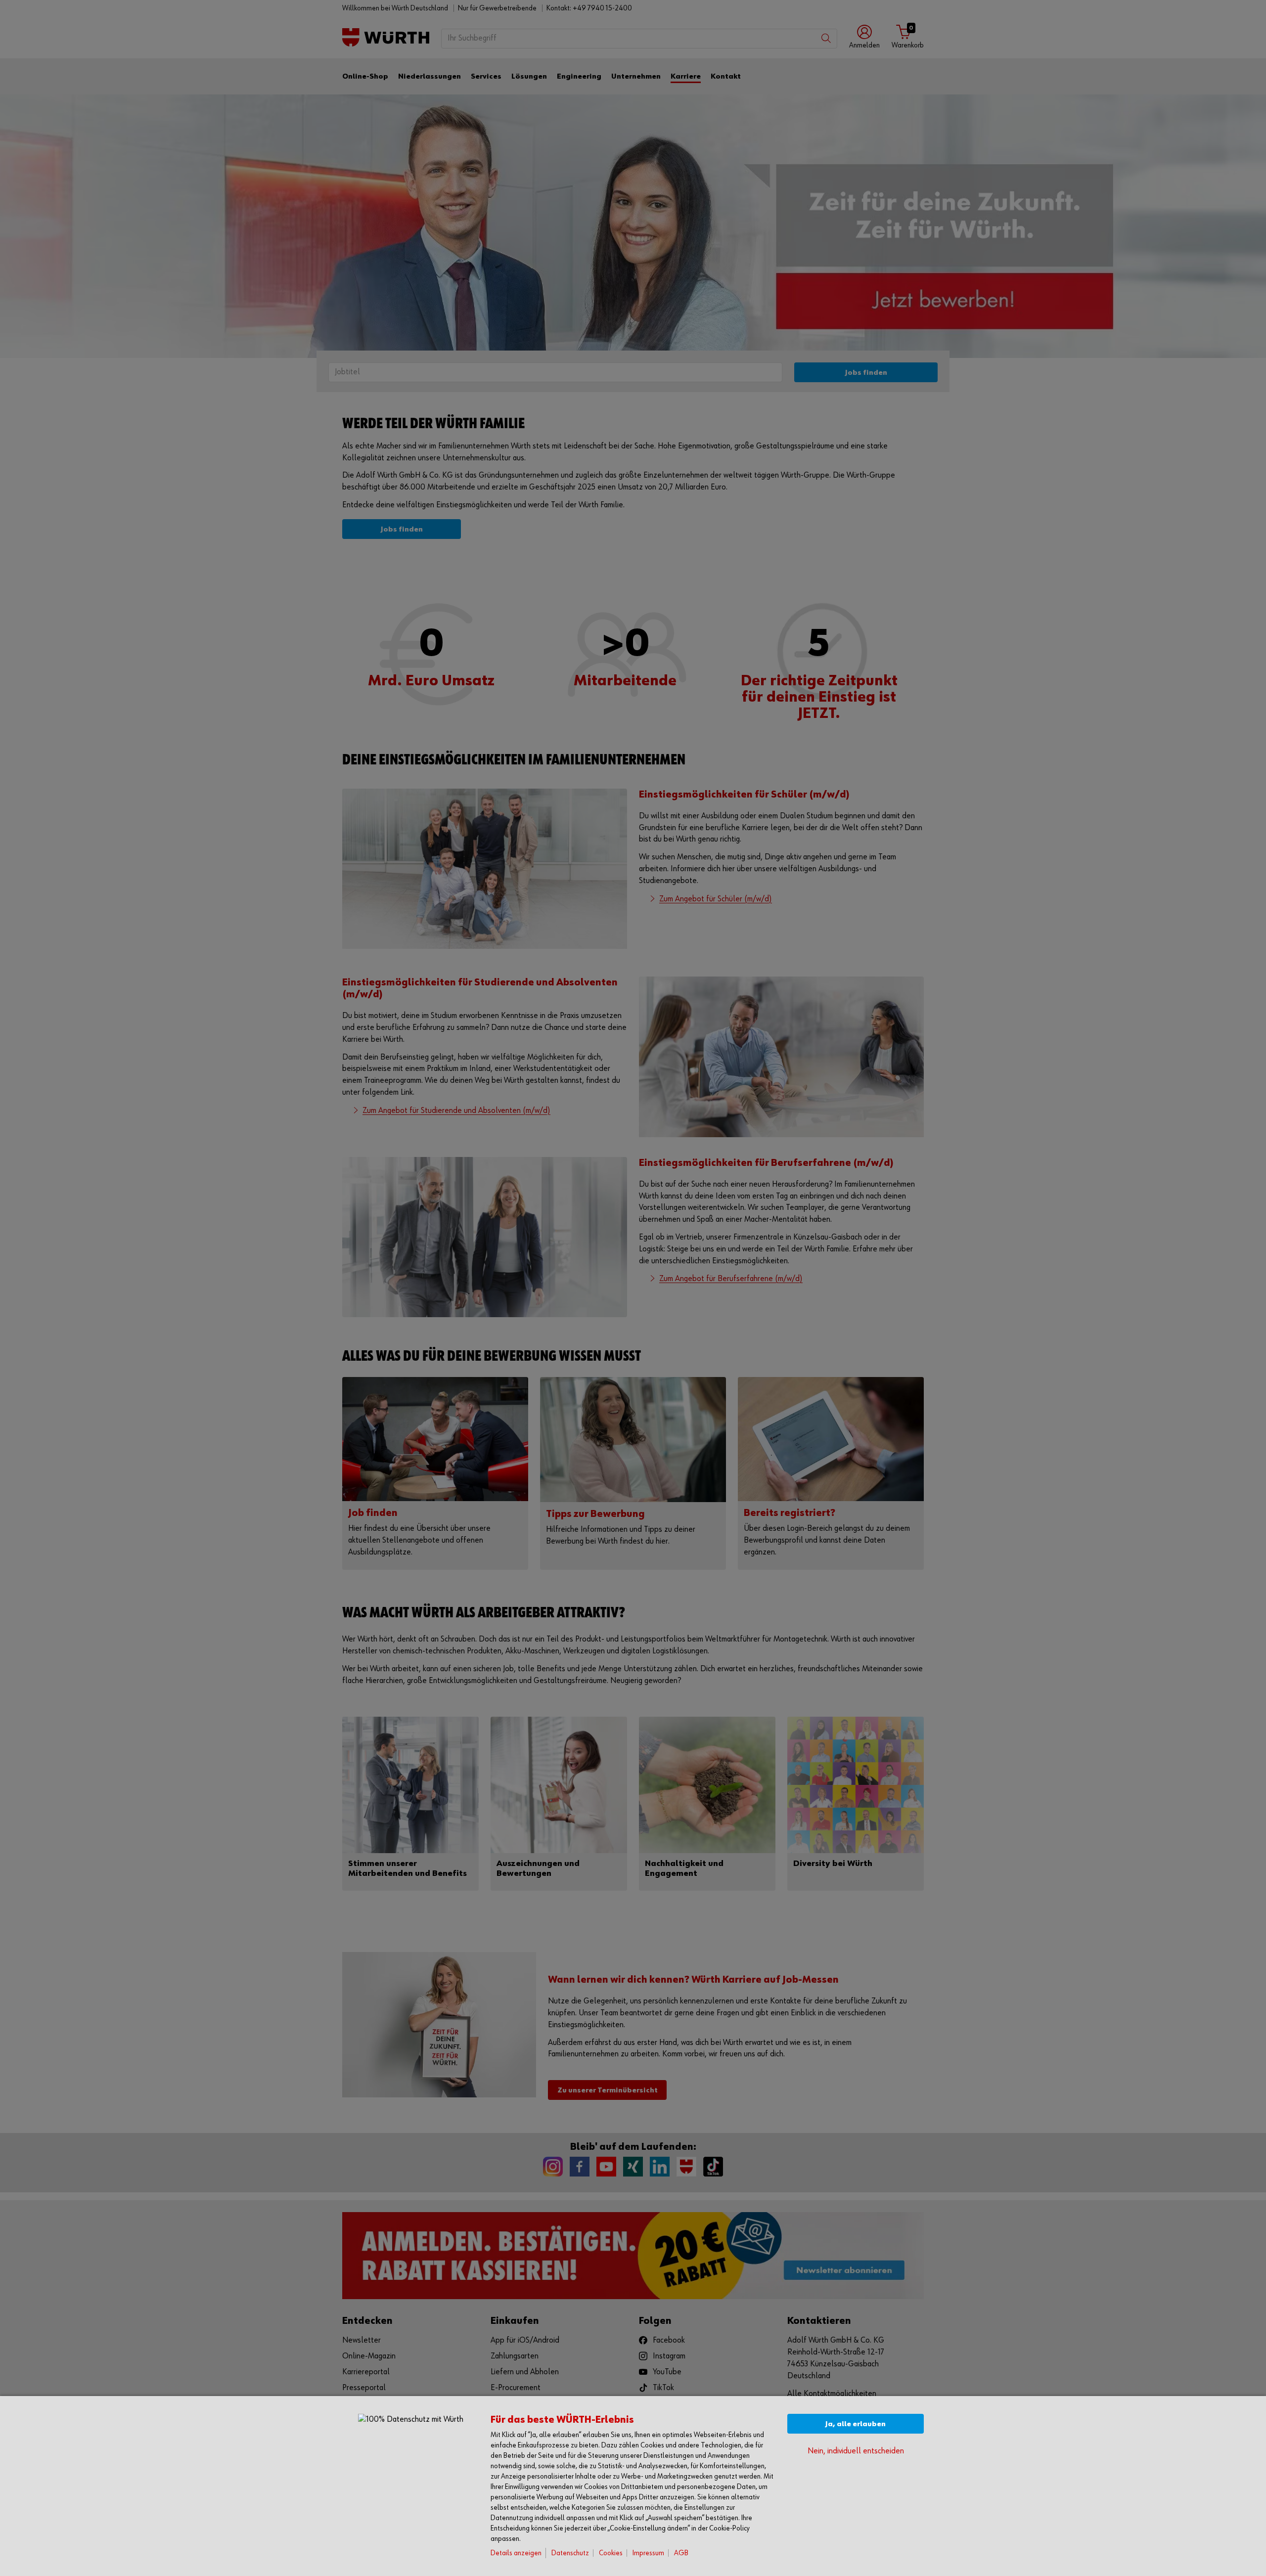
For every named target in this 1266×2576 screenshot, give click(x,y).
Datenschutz (570, 2553)
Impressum (648, 2553)
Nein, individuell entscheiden (856, 2451)
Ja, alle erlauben (856, 2424)
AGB (681, 2553)
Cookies (611, 2553)
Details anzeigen (516, 2553)
